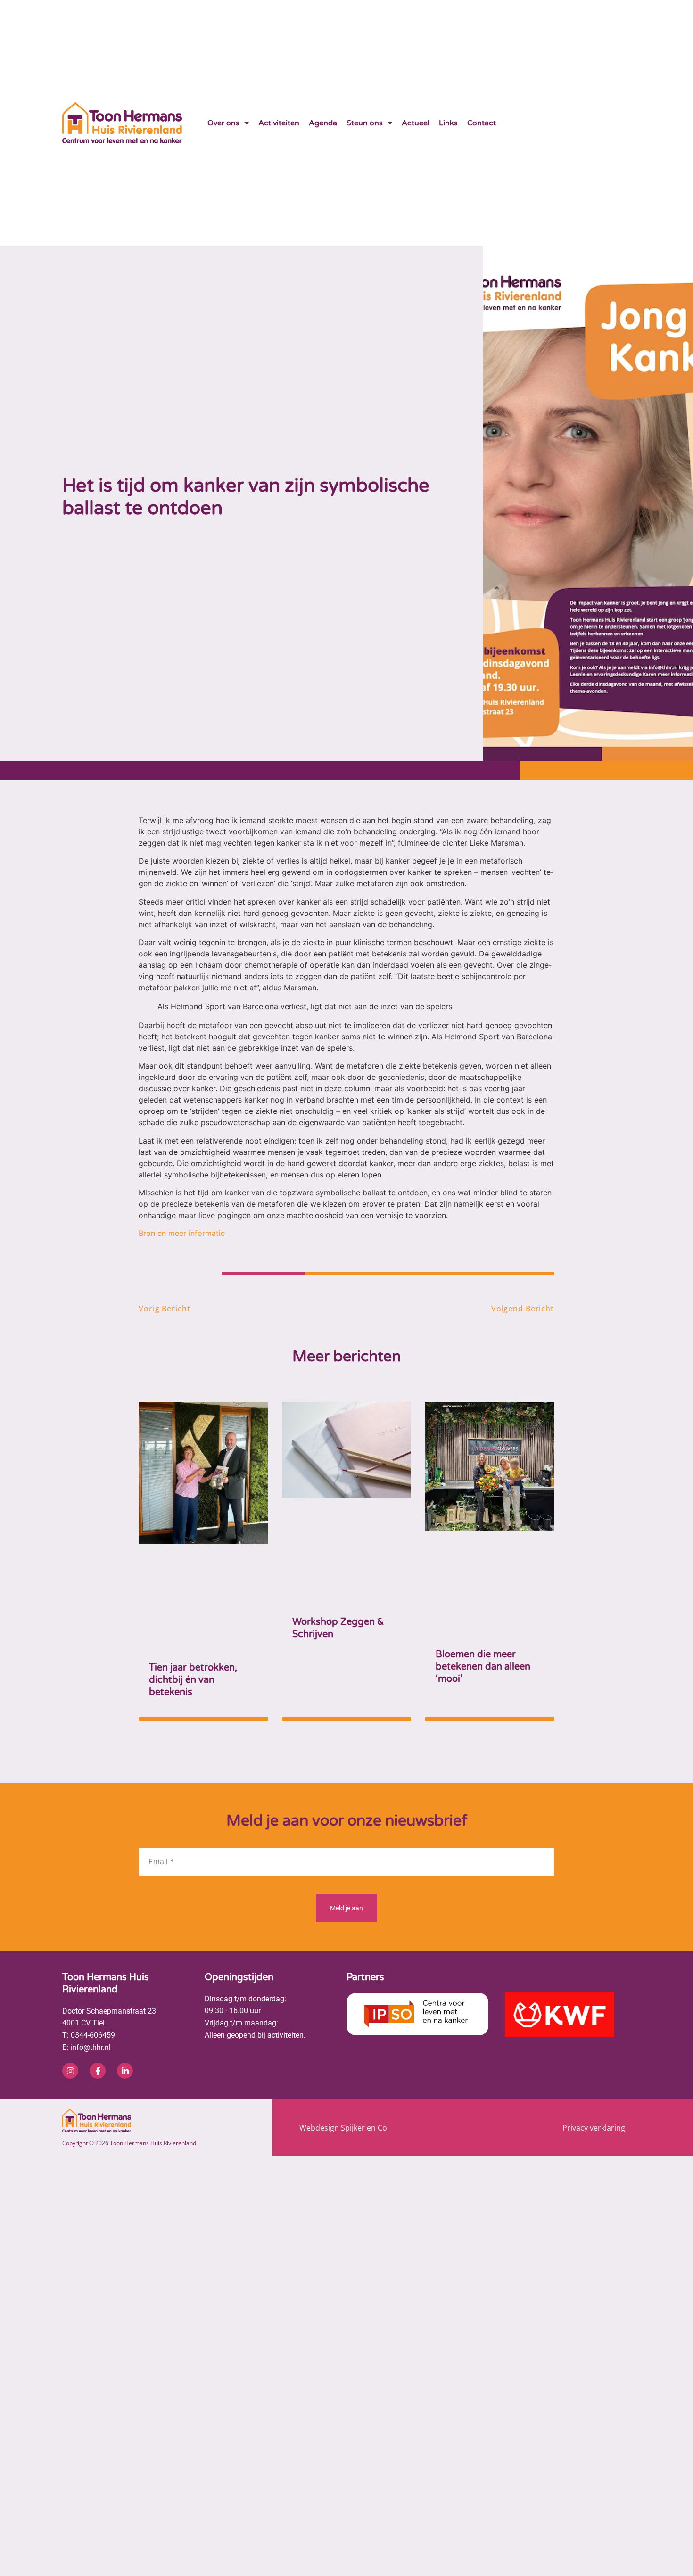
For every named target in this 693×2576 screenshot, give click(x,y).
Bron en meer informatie (182, 1233)
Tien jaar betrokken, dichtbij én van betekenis (193, 1538)
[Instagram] (70, 1928)
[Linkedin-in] (125, 1928)
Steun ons (365, 123)
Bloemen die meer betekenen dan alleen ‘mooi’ (483, 1538)
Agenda (323, 123)
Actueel (416, 123)
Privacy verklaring (594, 1985)
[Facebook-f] (98, 1928)
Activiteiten (279, 123)
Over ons (223, 123)
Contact (482, 123)
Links (448, 123)
